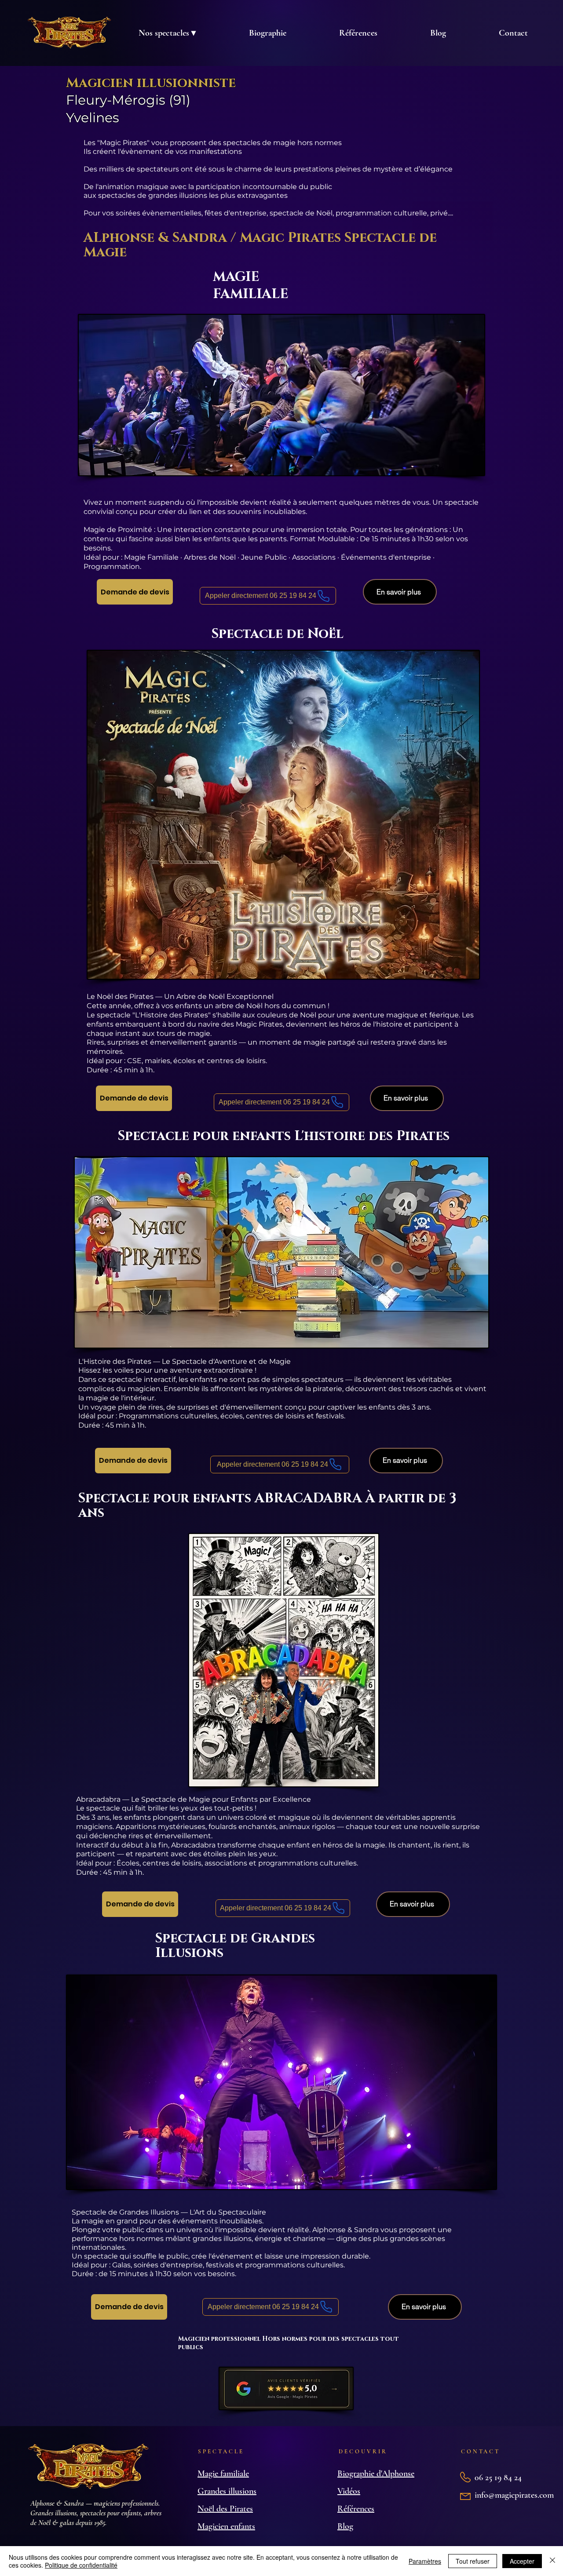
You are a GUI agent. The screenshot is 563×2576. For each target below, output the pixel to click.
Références (356, 2509)
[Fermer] (552, 2561)
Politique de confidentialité (81, 2565)
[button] (167, 33)
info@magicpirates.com (514, 2495)
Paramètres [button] (425, 2561)
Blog (345, 2526)
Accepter (522, 2561)
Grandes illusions (227, 2491)
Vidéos (349, 2491)
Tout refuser (473, 2561)
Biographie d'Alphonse (376, 2474)
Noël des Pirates (225, 2509)
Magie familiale (223, 2474)
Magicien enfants (226, 2526)
